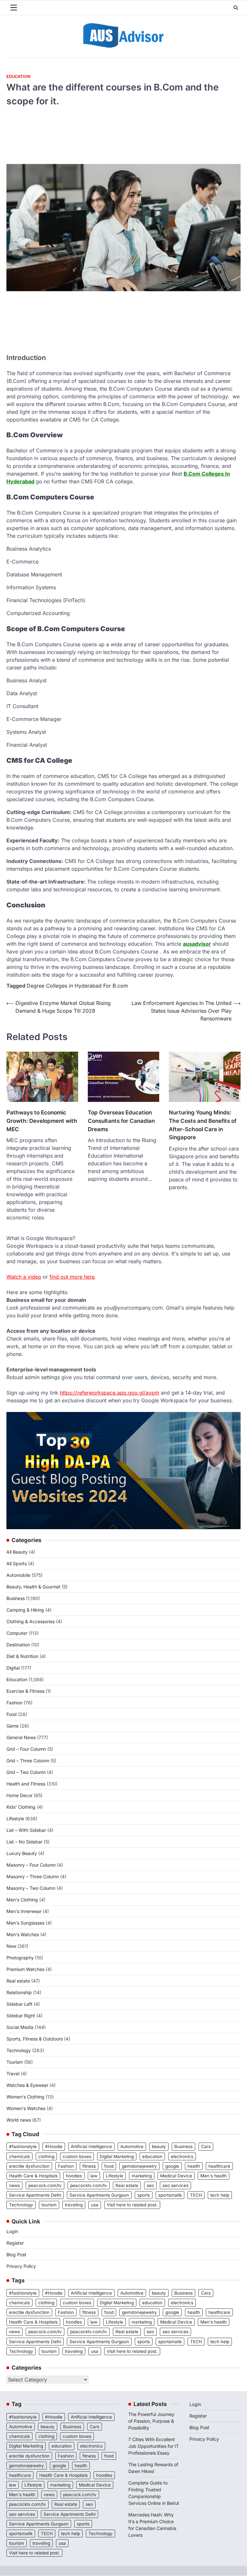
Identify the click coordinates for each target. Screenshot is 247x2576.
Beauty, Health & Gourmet (33, 1587)
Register (15, 2243)
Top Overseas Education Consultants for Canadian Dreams (121, 1121)
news (14, 2185)
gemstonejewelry (139, 2166)
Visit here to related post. (132, 2205)
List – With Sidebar (26, 1830)
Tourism (15, 2062)
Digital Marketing (117, 2156)
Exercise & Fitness (25, 1691)
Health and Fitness (26, 1784)
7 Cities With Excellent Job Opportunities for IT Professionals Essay (154, 2446)
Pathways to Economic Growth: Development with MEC (42, 1121)
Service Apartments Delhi (35, 2195)
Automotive (132, 2146)
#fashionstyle (23, 2146)
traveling (74, 2205)
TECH (196, 2195)
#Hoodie (54, 2146)
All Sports (17, 1563)
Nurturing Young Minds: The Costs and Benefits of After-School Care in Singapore (203, 1125)
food (109, 2166)
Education (18, 76)
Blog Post (16, 2254)
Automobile (18, 1575)
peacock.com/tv (45, 2185)
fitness (89, 2166)
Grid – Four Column (26, 1749)
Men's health (214, 2176)
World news (19, 2120)
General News (21, 1737)
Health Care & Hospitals (33, 2176)
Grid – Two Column (26, 1772)
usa (95, 2205)
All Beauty (17, 1552)
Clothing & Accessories (31, 1621)
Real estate (18, 1981)
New (11, 1946)
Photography (20, 1958)
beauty (159, 2146)
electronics (182, 2156)
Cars (206, 2146)
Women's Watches (26, 2108)
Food (12, 1714)
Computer (17, 1633)
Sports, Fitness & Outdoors (35, 2039)
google (172, 2166)
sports (144, 2195)
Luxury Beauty (22, 1853)
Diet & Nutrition (22, 1656)
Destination (18, 1645)
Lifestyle (15, 1818)
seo (150, 2185)
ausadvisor (197, 944)
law (94, 2176)
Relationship (19, 1992)
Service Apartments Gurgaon (99, 2195)
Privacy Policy (21, 2266)
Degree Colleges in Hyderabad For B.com (77, 986)
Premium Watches (25, 1969)
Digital (13, 1668)
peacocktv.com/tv (89, 2185)
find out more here (72, 1277)
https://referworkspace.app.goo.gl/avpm (110, 1393)
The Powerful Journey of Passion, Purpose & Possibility (151, 2421)
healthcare (219, 2166)
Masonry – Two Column (31, 1888)
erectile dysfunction (29, 2166)
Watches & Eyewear (27, 2085)
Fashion (14, 1703)
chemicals (19, 2156)
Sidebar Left (19, 2004)
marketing (142, 2176)
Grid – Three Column (28, 1761)
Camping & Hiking (25, 1610)
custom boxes (77, 2156)
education (152, 2156)
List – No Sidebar (24, 1842)
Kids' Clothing (21, 1807)
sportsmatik (170, 2195)
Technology (19, 2050)
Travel (13, 2074)
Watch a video (24, 1277)
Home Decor (19, 1795)
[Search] (236, 8)
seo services (175, 2185)
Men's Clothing (22, 1900)
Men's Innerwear (24, 1911)
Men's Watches (23, 1934)
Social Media (20, 2027)
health (194, 2166)
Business (16, 1598)
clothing (46, 2156)
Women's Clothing (25, 2097)
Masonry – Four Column (31, 1865)
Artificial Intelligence (91, 2146)
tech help (220, 2195)
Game (13, 1726)
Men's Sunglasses (25, 1923)
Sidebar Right (21, 2016)
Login (12, 2231)
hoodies (74, 2176)
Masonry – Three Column (33, 1876)
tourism (49, 2205)
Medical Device (176, 2176)
